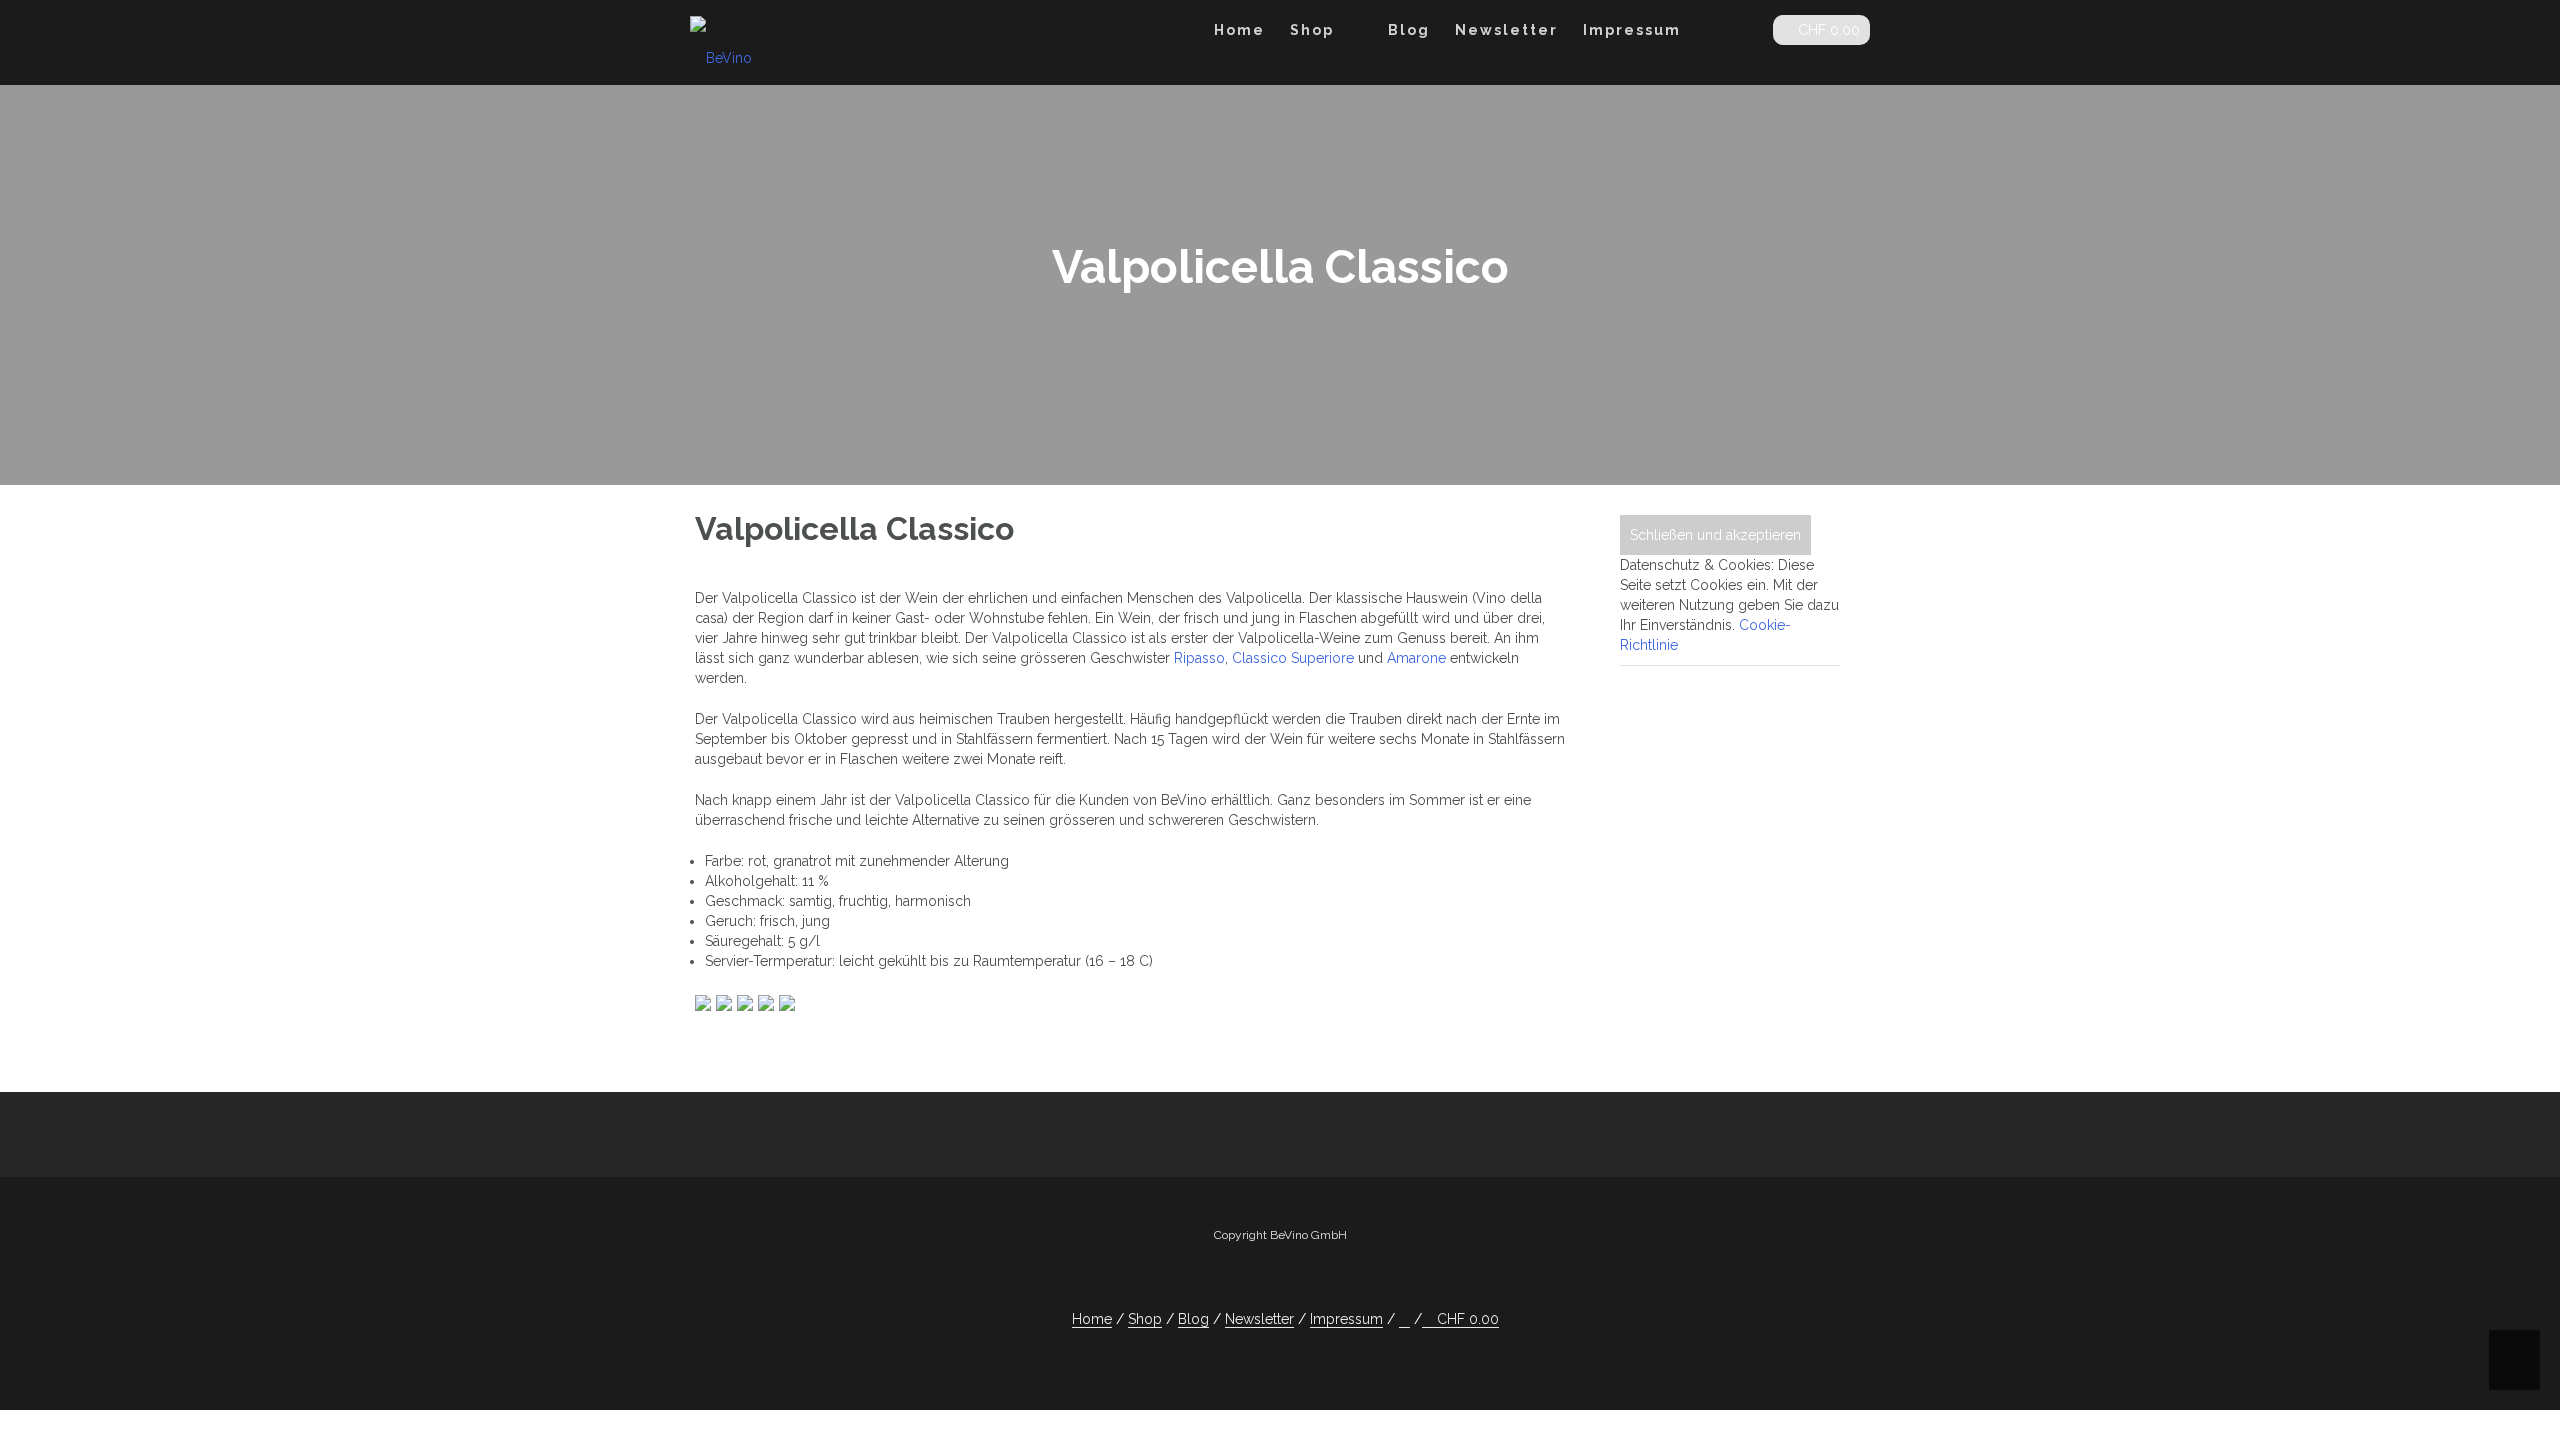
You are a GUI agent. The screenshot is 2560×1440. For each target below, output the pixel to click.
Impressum (1632, 30)
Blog (1409, 30)
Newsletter (1506, 30)
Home (1239, 30)
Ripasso (1199, 658)
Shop (1312, 30)
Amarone (1416, 658)
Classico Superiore (1293, 658)
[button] (1741, 33)
